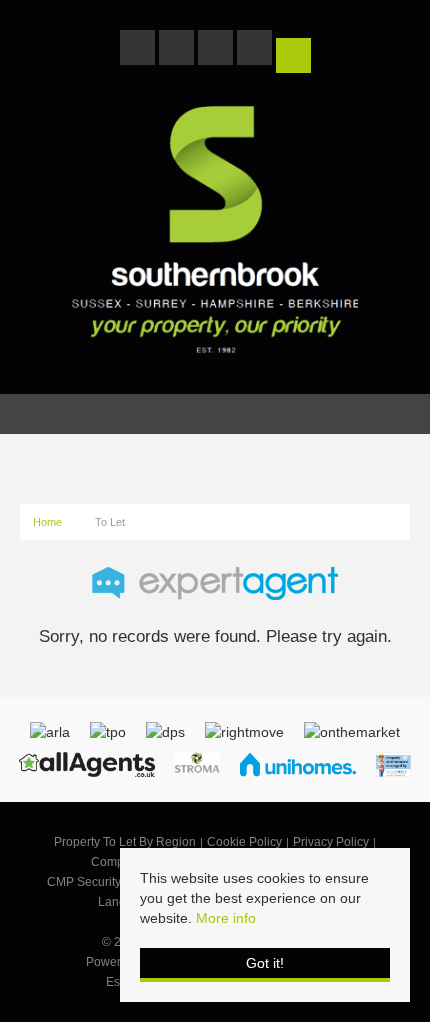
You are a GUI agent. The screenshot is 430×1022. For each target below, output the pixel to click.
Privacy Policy (331, 842)
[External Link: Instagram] (217, 51)
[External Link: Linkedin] (256, 51)
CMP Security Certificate (113, 882)
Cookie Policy (244, 842)
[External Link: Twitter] (178, 51)
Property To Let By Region (125, 842)
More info (226, 918)
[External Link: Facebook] (139, 51)
